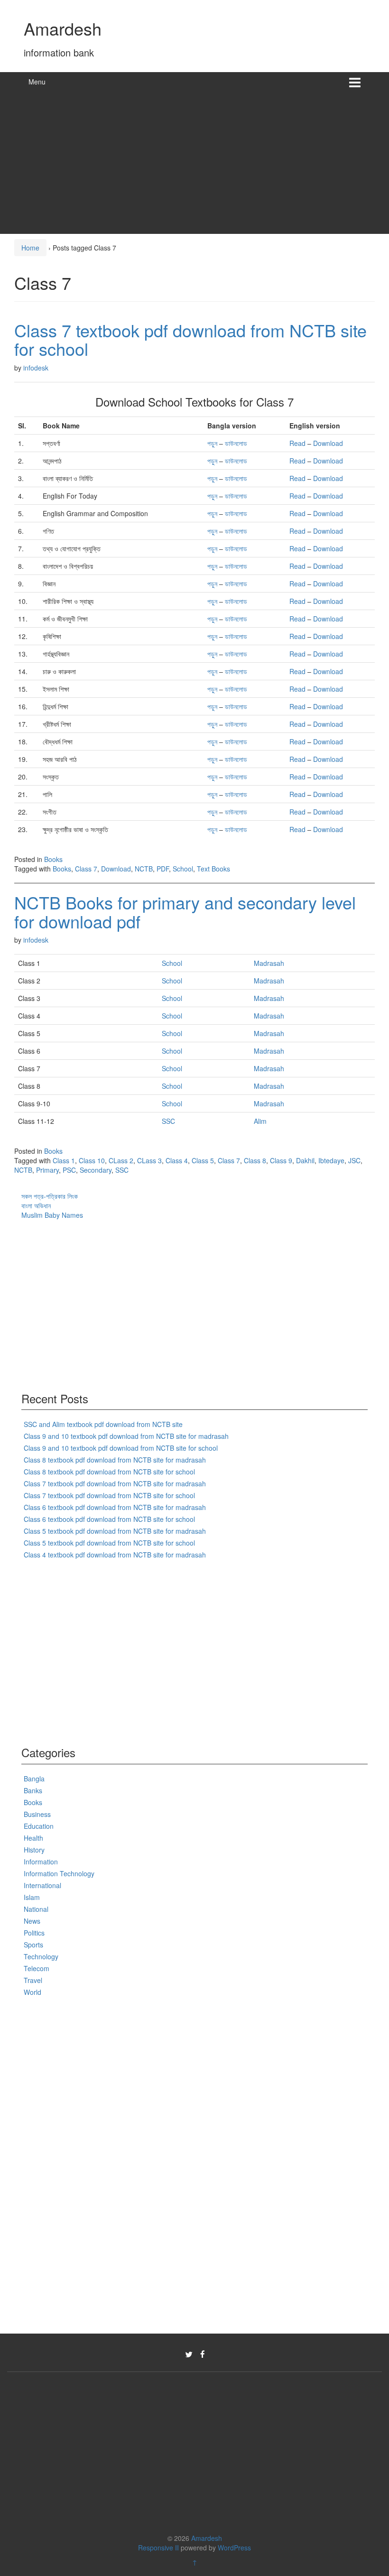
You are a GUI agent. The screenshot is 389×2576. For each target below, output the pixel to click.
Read (297, 443)
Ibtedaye (331, 1160)
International (42, 1885)
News (32, 1921)
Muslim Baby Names (52, 1215)
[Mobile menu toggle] (355, 82)
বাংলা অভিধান (36, 1205)
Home (30, 248)
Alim (260, 1121)
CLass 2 (121, 1160)
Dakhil (305, 1160)
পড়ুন (212, 443)
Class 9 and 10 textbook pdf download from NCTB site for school (121, 1448)
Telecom (37, 1968)
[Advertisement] (194, 163)
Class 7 (86, 869)
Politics (34, 1933)
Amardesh (63, 28)
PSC (69, 1170)
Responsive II (158, 2548)
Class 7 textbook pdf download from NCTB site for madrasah (115, 1483)
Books (53, 859)
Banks (33, 1790)
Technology (41, 1956)
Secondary (96, 1170)
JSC (354, 1160)
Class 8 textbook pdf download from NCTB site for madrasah (115, 1460)
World (32, 1992)
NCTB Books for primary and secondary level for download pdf (185, 912)
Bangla (34, 1779)
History (34, 1850)
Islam (32, 1897)
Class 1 (64, 1160)
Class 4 (177, 1160)
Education (39, 1826)
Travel (33, 1980)
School (183, 869)
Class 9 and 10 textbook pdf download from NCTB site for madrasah (126, 1436)
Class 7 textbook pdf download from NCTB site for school (190, 339)
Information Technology (59, 1873)
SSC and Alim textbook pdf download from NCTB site (103, 1424)
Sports (33, 1945)
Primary (47, 1170)
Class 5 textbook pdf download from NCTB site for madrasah (115, 1531)
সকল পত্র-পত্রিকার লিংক (50, 1196)
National (36, 1909)
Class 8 (255, 1160)
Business (37, 1814)
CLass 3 (149, 1160)
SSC (168, 1121)
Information (41, 1862)
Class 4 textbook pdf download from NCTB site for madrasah (115, 1555)
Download (328, 443)
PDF (163, 869)
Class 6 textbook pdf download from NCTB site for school (109, 1519)
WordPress (234, 2548)
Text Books (213, 869)
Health (33, 1838)
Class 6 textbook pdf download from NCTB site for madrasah (115, 1507)
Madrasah (269, 963)
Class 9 (281, 1160)
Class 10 (92, 1160)
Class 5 (203, 1160)
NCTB (144, 869)
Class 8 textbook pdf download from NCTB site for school (109, 1472)
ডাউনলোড (236, 443)
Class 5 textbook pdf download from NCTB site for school (109, 1543)
